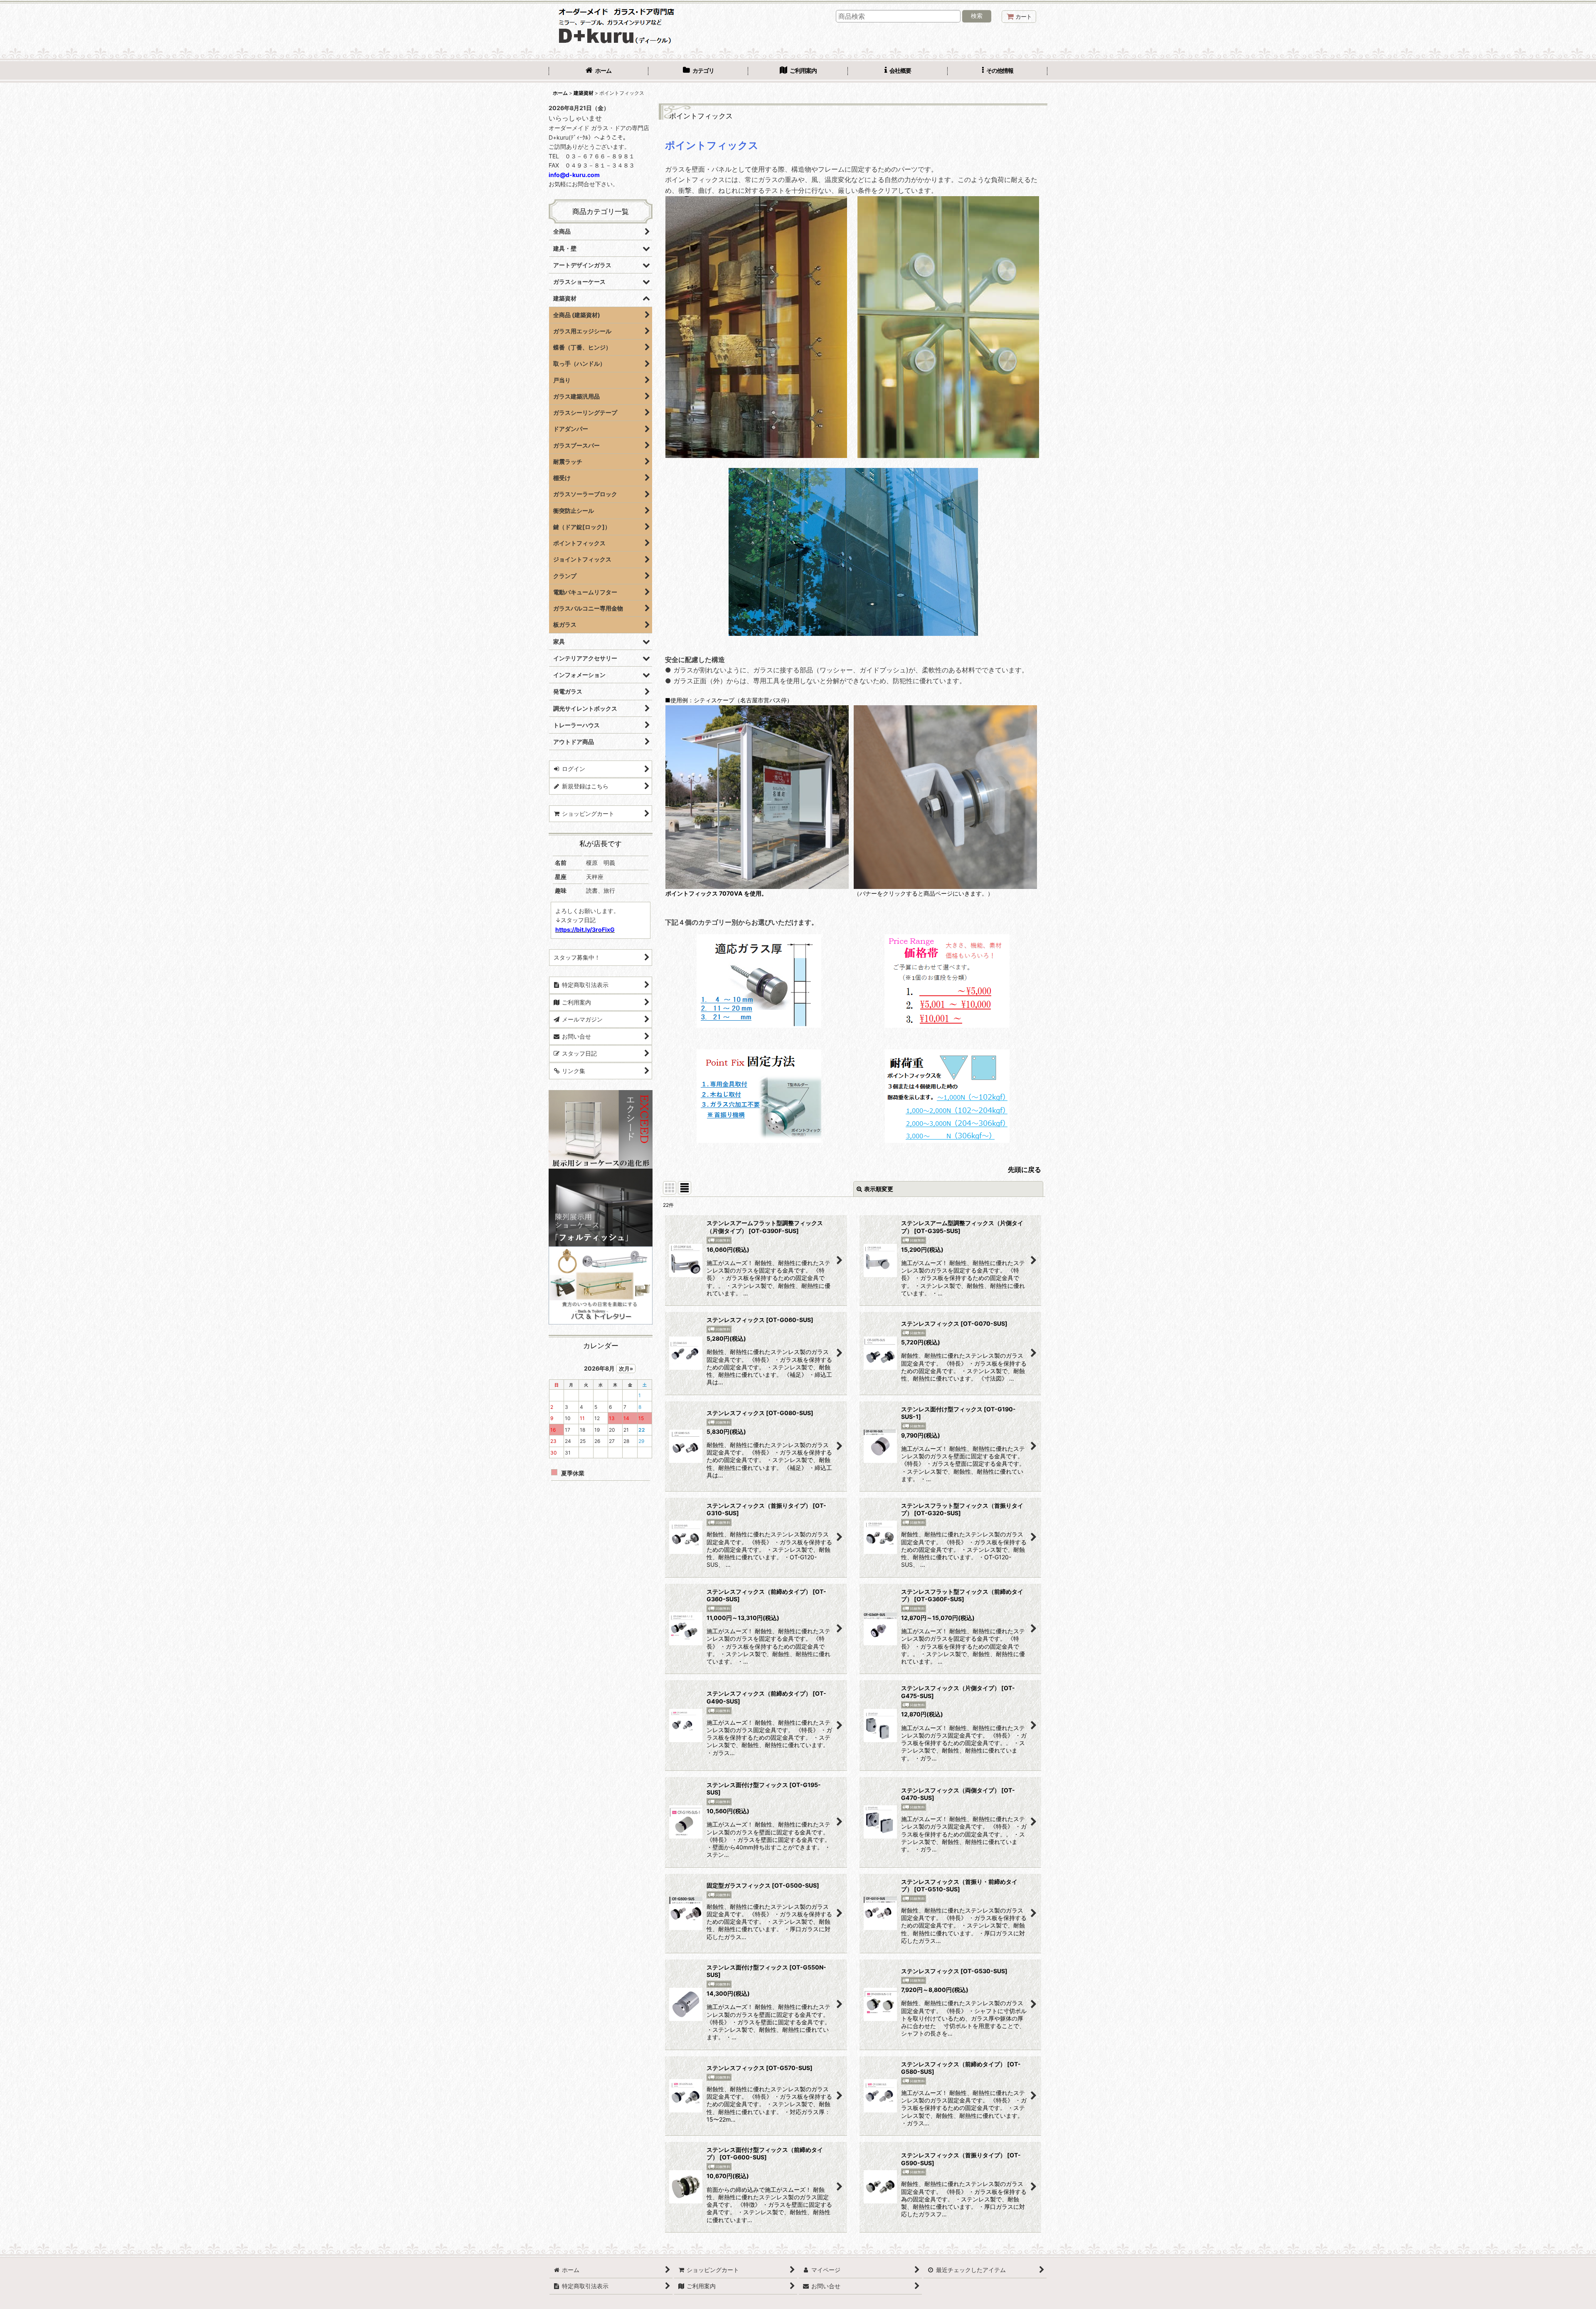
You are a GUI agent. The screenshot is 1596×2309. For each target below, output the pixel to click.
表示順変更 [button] (879, 1189)
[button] (997, 71)
